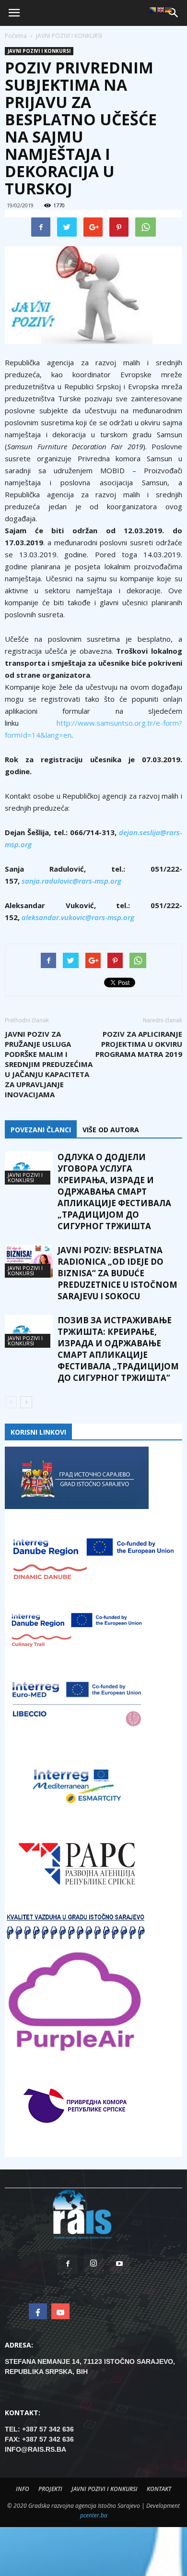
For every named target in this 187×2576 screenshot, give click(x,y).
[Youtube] (119, 2264)
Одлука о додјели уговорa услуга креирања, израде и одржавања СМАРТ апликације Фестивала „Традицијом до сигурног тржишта (114, 1192)
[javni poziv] (93, 295)
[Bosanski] (153, 10)
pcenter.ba (94, 2515)
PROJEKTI (50, 2489)
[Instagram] (93, 2264)
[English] (161, 10)
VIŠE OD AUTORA (111, 1130)
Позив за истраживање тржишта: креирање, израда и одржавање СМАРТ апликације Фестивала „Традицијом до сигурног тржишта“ (118, 1349)
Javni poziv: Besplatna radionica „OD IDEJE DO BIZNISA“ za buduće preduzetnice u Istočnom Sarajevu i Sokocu (117, 1273)
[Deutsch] (168, 10)
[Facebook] (68, 2264)
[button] (174, 13)
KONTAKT (159, 2489)
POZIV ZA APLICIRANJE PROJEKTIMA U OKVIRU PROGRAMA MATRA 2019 (139, 1044)
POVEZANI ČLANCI (41, 1130)
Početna (16, 36)
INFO (23, 2489)
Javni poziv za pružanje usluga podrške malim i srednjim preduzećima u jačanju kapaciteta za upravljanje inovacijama (49, 1064)
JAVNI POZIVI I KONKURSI (39, 51)
